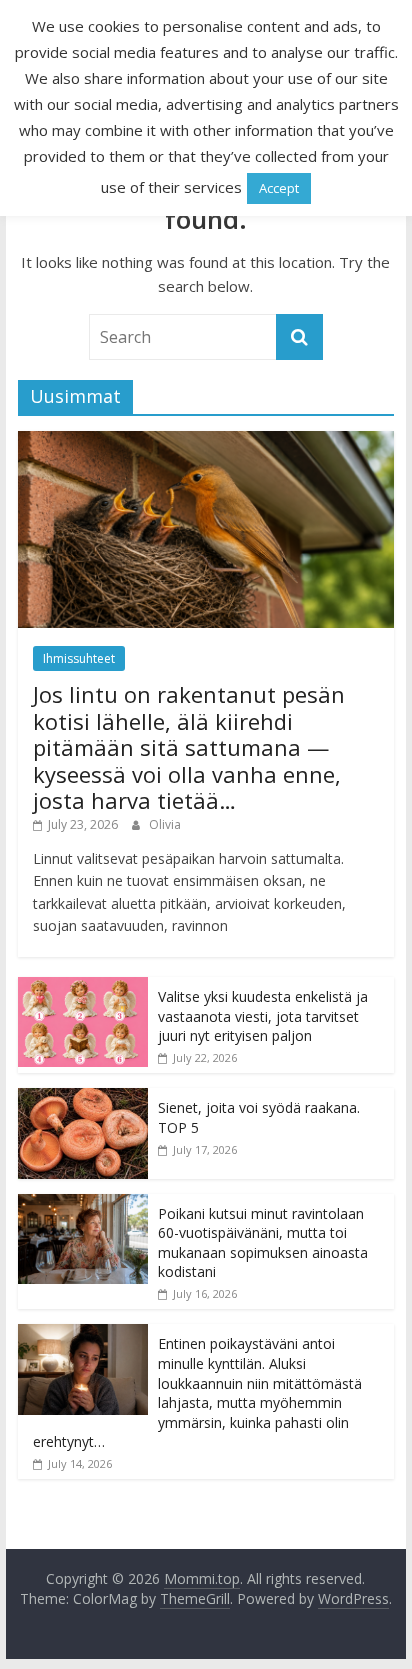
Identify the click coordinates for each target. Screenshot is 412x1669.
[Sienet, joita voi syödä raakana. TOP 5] (83, 1098)
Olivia (165, 824)
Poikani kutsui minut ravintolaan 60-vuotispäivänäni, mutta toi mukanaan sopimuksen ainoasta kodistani (263, 1243)
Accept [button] (279, 188)
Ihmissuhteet (79, 658)
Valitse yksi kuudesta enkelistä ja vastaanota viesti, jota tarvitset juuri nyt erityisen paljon (263, 1016)
